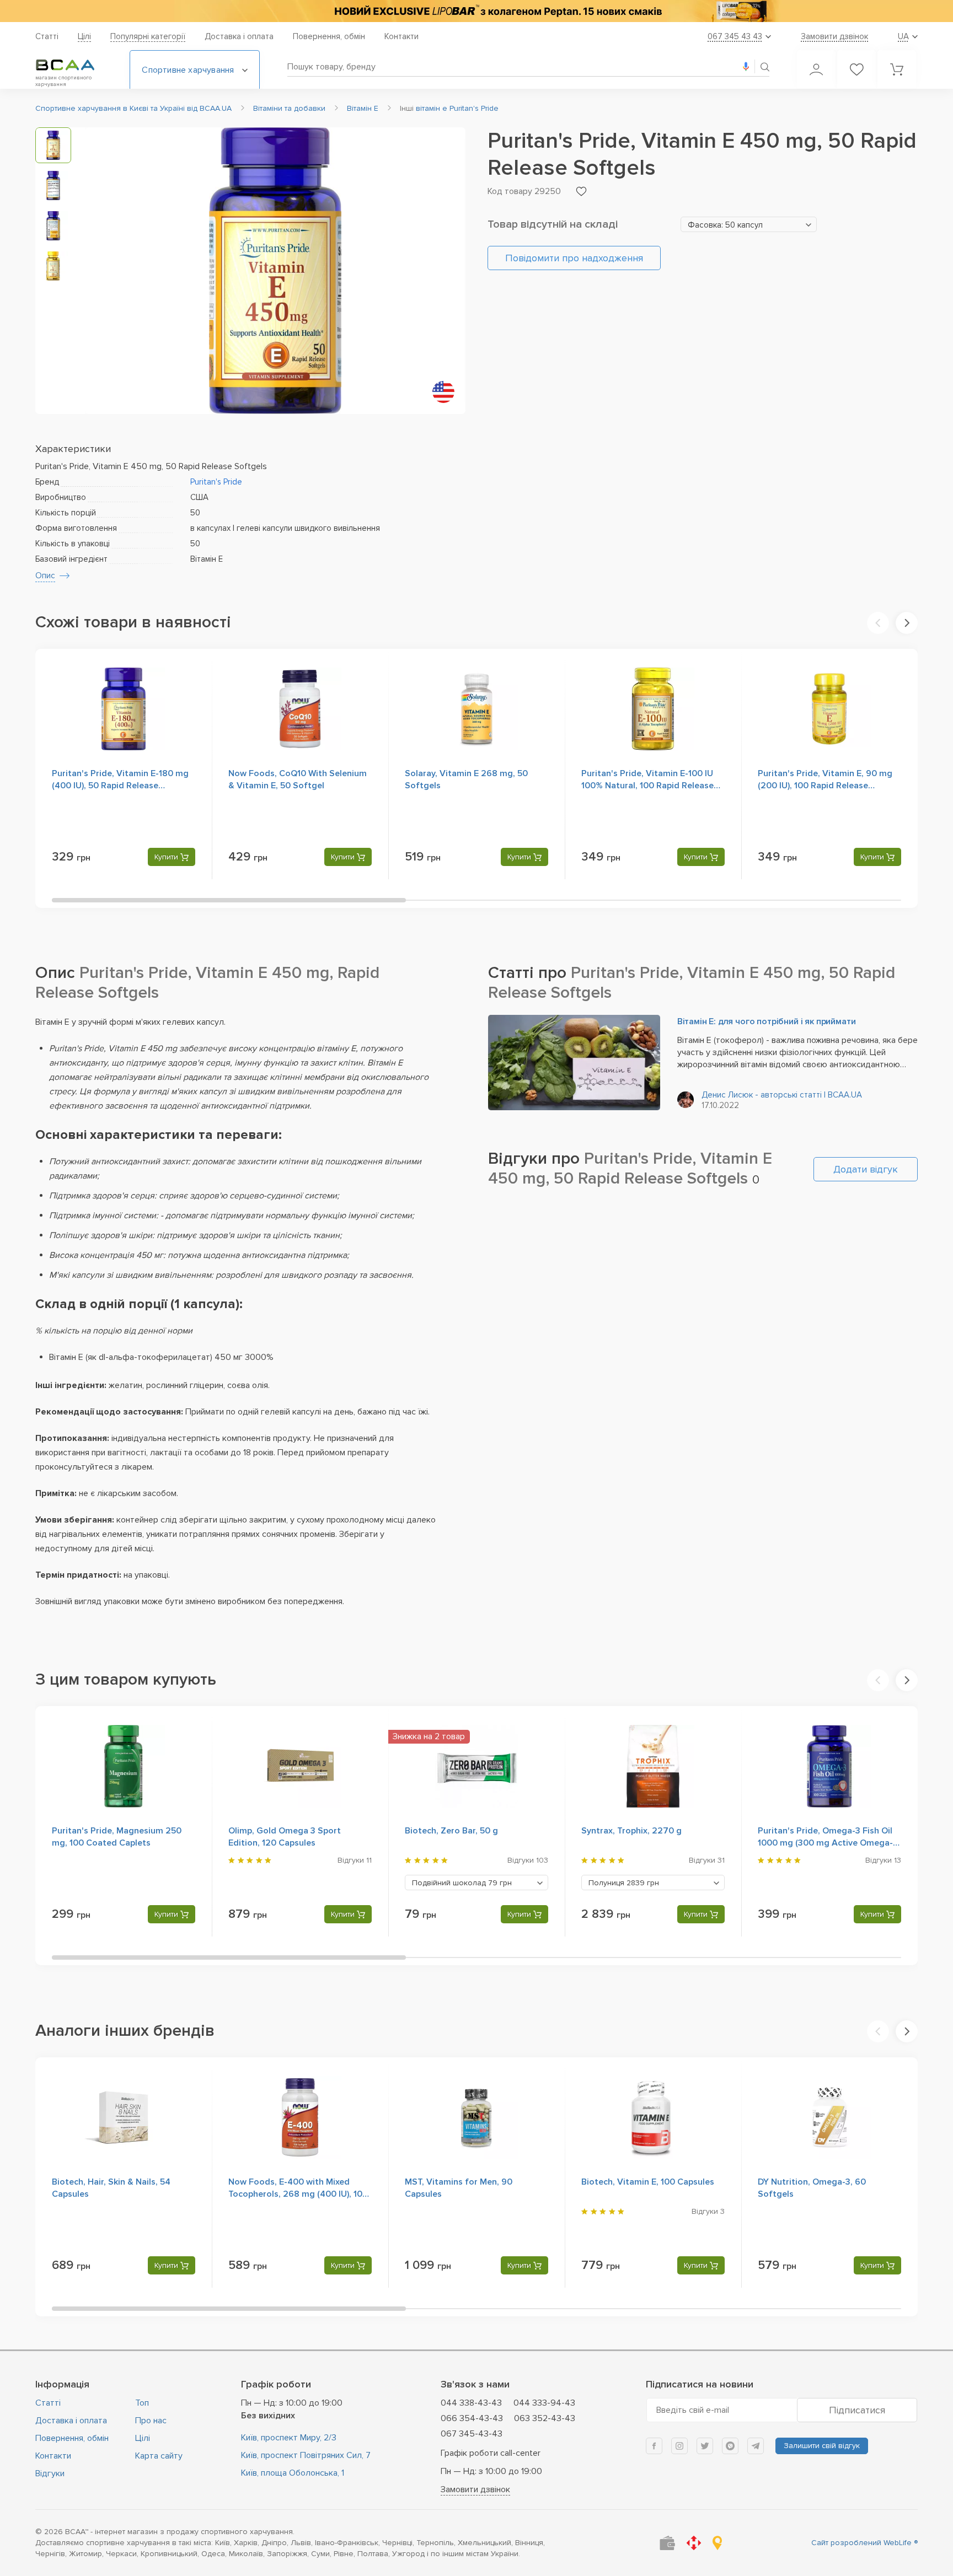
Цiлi (84, 36)
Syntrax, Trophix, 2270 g (631, 1831)
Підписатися (857, 2410)
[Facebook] (654, 2446)
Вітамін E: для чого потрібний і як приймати (767, 1021)
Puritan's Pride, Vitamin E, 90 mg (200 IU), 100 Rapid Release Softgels (825, 786)
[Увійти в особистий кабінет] (816, 69)
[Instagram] (679, 2446)
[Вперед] (907, 623)
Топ (142, 2403)
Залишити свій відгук (822, 2446)
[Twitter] (705, 2446)
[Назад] (878, 623)
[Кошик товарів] (897, 69)
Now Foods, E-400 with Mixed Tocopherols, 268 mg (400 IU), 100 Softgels (298, 2194)
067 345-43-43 (472, 2434)
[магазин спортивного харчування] (74, 65)
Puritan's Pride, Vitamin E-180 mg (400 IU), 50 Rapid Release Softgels (120, 786)
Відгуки (50, 2473)
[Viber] (730, 2446)
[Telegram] (756, 2446)
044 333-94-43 (544, 2403)
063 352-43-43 (545, 2418)
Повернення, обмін (329, 36)
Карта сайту (159, 2456)
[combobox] (749, 224)
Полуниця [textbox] (624, 1883)
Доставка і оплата (239, 36)
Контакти (401, 36)
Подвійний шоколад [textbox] (462, 1883)
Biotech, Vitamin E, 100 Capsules (648, 2182)
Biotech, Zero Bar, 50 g (451, 1831)
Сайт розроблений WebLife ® (864, 2543)
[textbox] (749, 225)
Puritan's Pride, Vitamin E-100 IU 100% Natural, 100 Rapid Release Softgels (647, 786)
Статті (47, 36)
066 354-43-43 (472, 2418)
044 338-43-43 (471, 2403)
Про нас (151, 2421)
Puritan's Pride (216, 482)
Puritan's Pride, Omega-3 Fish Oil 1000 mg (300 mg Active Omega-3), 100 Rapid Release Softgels (825, 1843)
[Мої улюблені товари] (856, 69)
